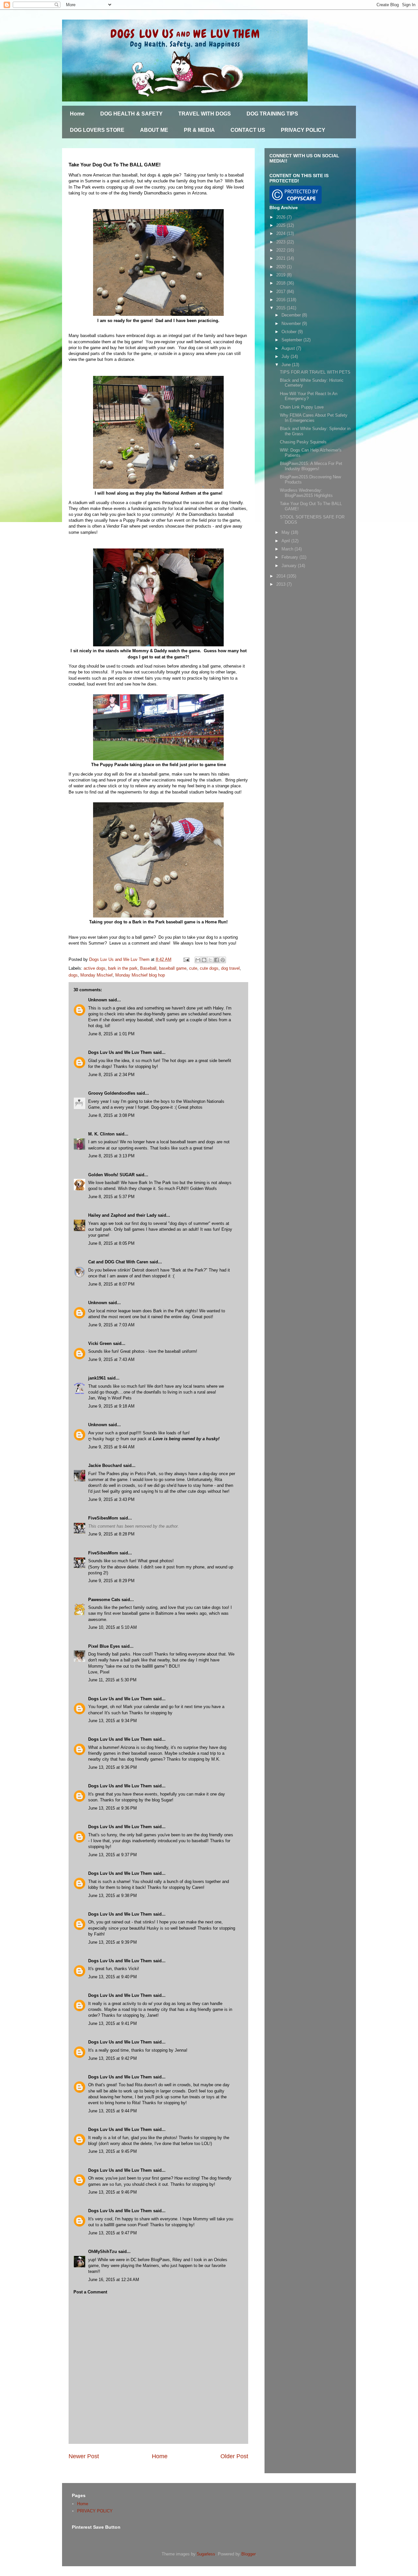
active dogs (95, 968)
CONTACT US (248, 130)
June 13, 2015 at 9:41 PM (113, 2023)
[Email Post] (186, 959)
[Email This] (198, 960)
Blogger (248, 2554)
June (287, 365)
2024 (281, 233)
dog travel (230, 968)
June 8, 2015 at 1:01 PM (111, 1034)
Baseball (148, 968)
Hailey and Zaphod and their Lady (122, 1215)
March (288, 549)
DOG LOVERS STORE (97, 130)
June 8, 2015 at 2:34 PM (111, 1075)
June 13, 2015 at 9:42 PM (113, 2058)
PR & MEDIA (199, 130)
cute (193, 968)
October (290, 332)
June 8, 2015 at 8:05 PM (111, 1243)
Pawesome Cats (104, 1600)
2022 (281, 250)
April (286, 541)
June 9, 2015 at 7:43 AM (111, 1359)
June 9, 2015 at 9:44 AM (111, 1447)
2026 (281, 217)
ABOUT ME (154, 130)
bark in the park (123, 968)
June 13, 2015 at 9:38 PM (113, 1896)
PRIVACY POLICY (303, 130)
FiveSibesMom (103, 1518)
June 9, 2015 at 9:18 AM (111, 1406)
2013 (281, 584)
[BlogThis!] (204, 960)
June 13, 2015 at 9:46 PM (113, 2192)
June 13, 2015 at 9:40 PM (113, 1977)
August (289, 348)
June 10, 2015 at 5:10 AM (113, 1627)
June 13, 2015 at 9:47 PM (113, 2233)
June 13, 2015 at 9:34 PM (113, 1721)
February (290, 557)
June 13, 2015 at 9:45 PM (113, 2151)
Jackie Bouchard (105, 1465)
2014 (281, 576)
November (292, 324)
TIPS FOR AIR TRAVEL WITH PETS (315, 372)
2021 (281, 258)
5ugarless (206, 2554)
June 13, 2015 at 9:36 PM (113, 1767)
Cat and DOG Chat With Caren (118, 1262)
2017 (281, 292)
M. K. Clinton (101, 1134)
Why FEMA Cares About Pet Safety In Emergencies (314, 418)
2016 (281, 300)
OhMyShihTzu (103, 2252)
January (290, 566)
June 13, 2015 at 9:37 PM (113, 1855)
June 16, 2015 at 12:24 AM (114, 2280)
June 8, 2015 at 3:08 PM (111, 1115)
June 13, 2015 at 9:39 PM (113, 1942)
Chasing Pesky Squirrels (303, 442)
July (286, 356)
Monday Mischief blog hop (140, 975)
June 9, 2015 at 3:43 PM (111, 1499)
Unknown (98, 1000)
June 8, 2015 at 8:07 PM (111, 1284)
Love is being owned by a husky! (186, 1439)
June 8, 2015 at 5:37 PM (111, 1197)
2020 (281, 267)
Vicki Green (100, 1343)
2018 (281, 283)
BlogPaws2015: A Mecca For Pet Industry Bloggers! (311, 466)
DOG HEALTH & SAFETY (131, 114)
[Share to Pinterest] (223, 960)
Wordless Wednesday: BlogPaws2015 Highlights (306, 493)
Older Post (234, 2456)
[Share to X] (210, 960)
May (286, 532)
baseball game (173, 968)
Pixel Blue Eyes (104, 1646)
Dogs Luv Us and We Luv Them (120, 1052)
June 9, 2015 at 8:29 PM (111, 1581)
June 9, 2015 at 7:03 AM (111, 1325)
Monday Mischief (96, 975)
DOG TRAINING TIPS (272, 114)
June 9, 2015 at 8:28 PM (111, 1534)
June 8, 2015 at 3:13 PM (111, 1156)
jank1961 (97, 1378)
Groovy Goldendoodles (112, 1093)
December (292, 315)
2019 (281, 275)
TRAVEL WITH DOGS (205, 114)
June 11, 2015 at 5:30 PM (112, 1680)
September (292, 340)
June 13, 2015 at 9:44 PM (113, 2111)
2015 (281, 308)
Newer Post (84, 2456)
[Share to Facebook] (217, 960)
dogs (73, 975)
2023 (281, 242)
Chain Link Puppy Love (302, 407)
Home (77, 114)
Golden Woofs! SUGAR (111, 1175)
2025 (281, 225)
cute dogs (209, 968)
